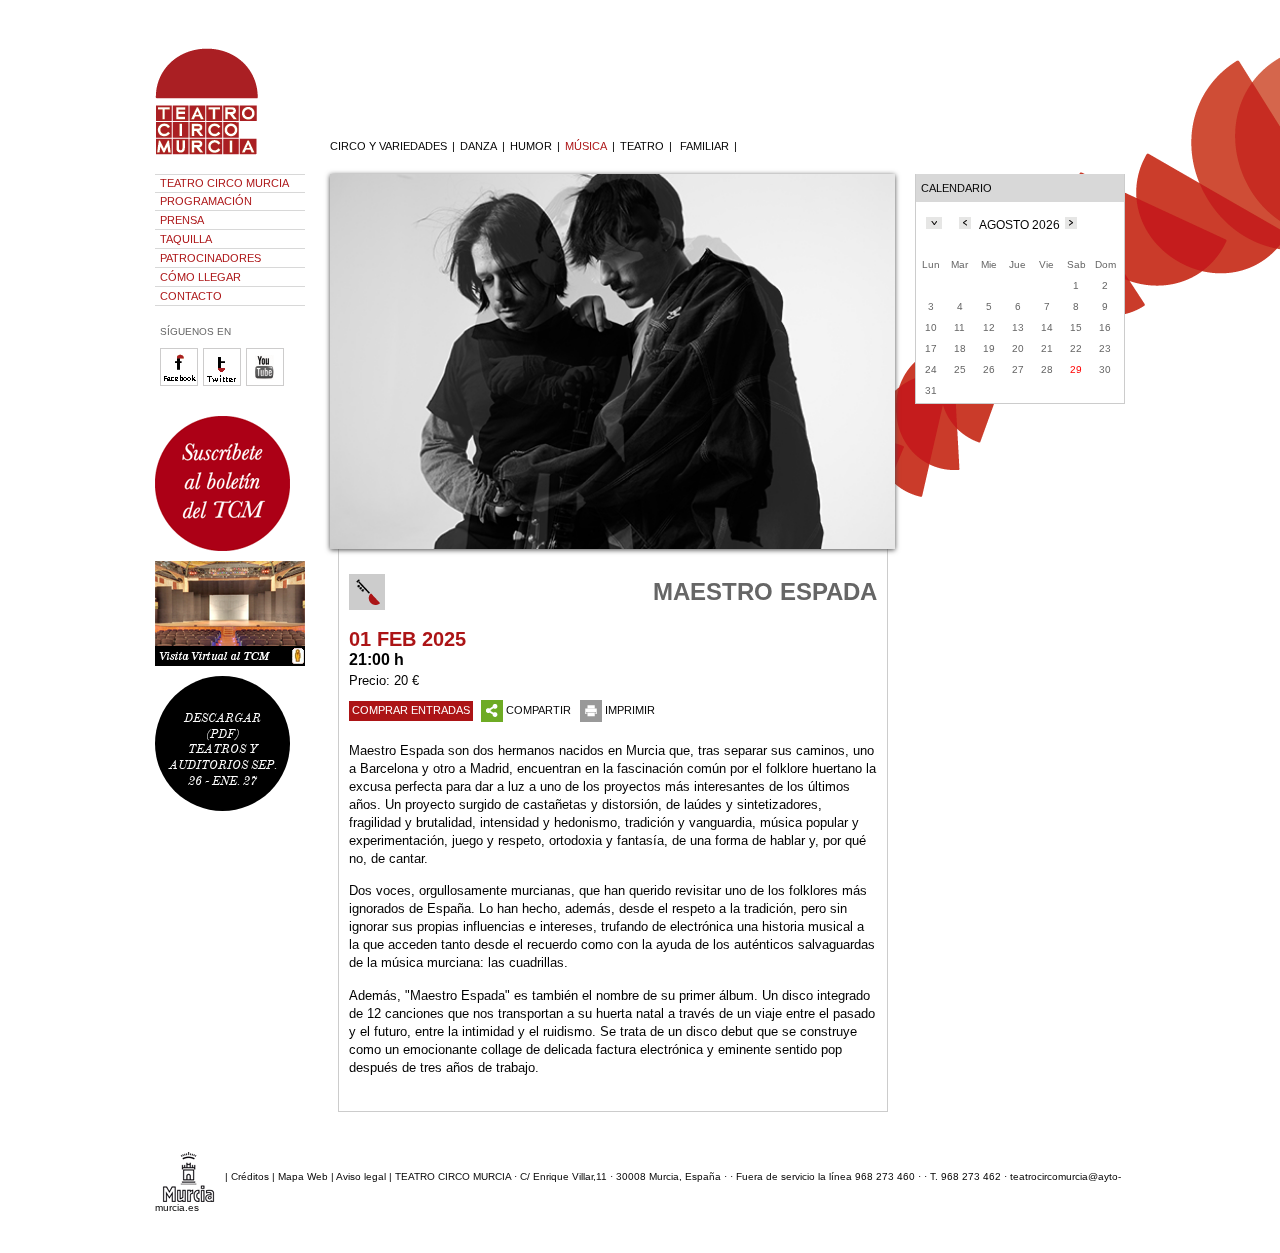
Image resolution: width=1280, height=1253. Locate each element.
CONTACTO (191, 296)
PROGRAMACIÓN (206, 201)
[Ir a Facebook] (181, 382)
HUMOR (531, 146)
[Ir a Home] (220, 155)
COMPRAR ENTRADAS (411, 710)
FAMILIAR (704, 146)
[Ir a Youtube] (267, 382)
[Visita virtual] (230, 613)
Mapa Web (303, 1176)
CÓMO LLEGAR (200, 277)
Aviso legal (361, 1176)
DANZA (478, 146)
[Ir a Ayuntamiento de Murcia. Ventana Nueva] (188, 1176)
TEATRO (642, 146)
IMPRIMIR (630, 710)
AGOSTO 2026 (1019, 225)
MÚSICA (586, 146)
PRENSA (182, 220)
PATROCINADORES (210, 258)
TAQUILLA (186, 239)
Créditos (250, 1176)
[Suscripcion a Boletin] (230, 483)
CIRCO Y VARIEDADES (388, 146)
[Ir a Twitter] (224, 382)
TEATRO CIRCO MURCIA (224, 183)
